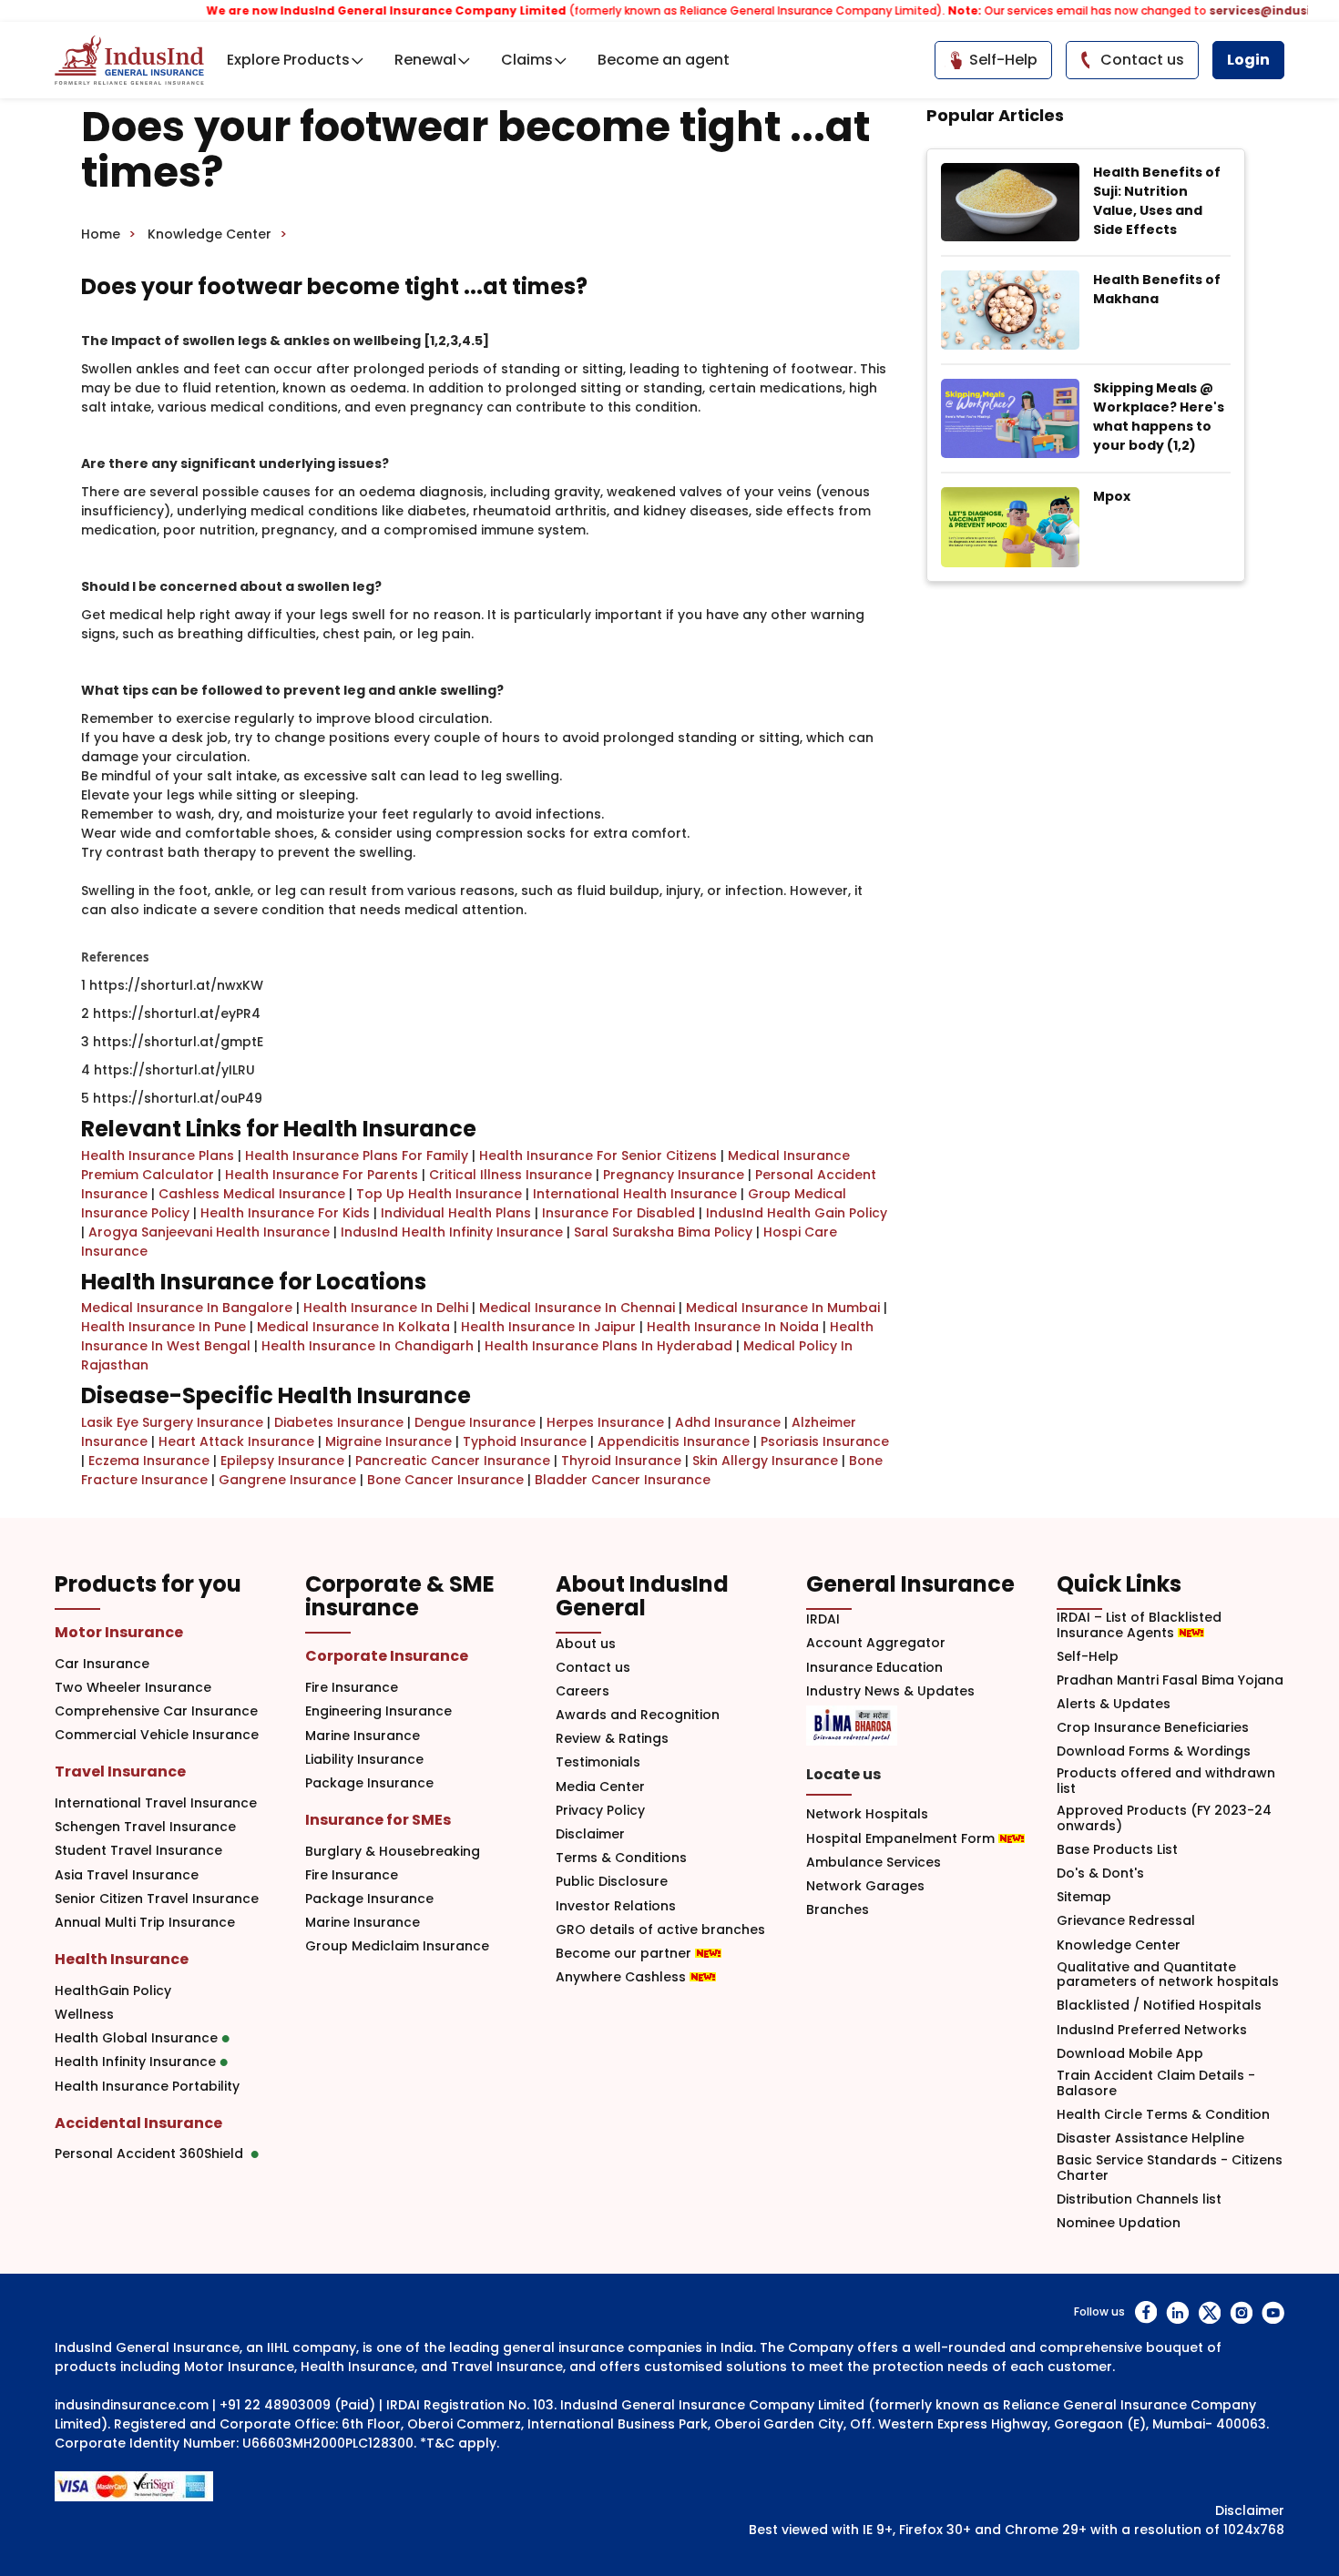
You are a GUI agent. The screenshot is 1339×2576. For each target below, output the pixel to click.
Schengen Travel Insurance (145, 1827)
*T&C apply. (460, 2443)
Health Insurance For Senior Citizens (598, 1156)
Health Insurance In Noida (733, 1327)
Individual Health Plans (456, 1213)
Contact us (593, 1668)
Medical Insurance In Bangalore (187, 1308)
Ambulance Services (874, 1863)
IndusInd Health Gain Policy (797, 1213)
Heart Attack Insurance (236, 1441)
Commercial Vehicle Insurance (157, 1735)
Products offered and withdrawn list (1166, 1781)
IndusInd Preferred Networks (1152, 2030)
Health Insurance (122, 1959)
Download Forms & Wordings (1154, 1751)
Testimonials (598, 1762)
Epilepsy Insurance (282, 1461)
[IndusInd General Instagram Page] (1241, 2312)
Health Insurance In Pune (164, 1327)
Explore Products (288, 60)
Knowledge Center (210, 234)
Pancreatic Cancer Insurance (453, 1461)
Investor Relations (616, 1906)
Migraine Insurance (388, 1441)
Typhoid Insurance (525, 1441)
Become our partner (625, 1954)
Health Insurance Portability (147, 2087)
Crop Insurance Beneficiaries (1153, 1728)
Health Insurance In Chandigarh (368, 1346)
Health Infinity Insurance (137, 2062)
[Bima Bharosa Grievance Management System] (852, 1726)
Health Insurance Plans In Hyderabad (608, 1346)
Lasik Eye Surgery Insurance (172, 1422)
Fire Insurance (352, 1688)
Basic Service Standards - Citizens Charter (1170, 2168)
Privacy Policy (600, 1811)
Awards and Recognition (638, 1715)
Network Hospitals (867, 1814)
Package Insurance (369, 1783)
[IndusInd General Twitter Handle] (1209, 2312)
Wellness (84, 2015)
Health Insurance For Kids (285, 1213)
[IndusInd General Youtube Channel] (1273, 2312)
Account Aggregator (876, 1643)
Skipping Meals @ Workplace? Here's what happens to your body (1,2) (1159, 417)
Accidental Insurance (138, 2123)
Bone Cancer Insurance (445, 1480)
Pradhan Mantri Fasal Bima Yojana (1170, 1680)
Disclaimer (590, 1834)
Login (1248, 60)
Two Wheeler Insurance (133, 1688)
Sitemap (1084, 1897)
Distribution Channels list (1139, 2199)
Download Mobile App (1130, 2054)
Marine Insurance (363, 1736)
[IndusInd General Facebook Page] (1145, 2312)
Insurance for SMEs (378, 1820)
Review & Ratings (612, 1739)
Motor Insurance (119, 1632)
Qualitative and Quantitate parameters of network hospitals (1168, 1975)
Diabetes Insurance (339, 1422)
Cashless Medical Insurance (252, 1194)
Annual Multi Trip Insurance (145, 1923)
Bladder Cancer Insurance (623, 1480)
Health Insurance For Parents (322, 1175)
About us (586, 1644)
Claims (527, 60)
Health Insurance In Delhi (386, 1308)
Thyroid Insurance (621, 1461)
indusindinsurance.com (132, 2405)
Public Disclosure (612, 1882)
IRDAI (823, 1619)
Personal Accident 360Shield (153, 2154)
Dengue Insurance (475, 1422)
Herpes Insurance (605, 1422)
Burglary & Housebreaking (393, 1852)
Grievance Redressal (1126, 1921)
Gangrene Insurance (287, 1480)
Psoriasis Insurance (825, 1441)
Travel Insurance (120, 1772)
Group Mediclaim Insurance (397, 1946)
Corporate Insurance (387, 1656)
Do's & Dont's (1100, 1873)
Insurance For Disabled (618, 1213)
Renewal (425, 60)
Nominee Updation (1119, 2223)
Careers (583, 1691)
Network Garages (865, 1886)
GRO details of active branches (660, 1930)
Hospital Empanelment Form (902, 1839)
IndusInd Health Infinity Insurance (452, 1232)
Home (101, 234)
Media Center (600, 1787)
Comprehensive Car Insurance (156, 1711)
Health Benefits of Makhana (1157, 289)
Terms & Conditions (621, 1858)
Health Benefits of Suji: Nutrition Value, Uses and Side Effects (1157, 201)
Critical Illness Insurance (511, 1175)
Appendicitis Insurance (674, 1441)
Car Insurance (102, 1664)
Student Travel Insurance (138, 1851)
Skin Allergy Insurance (765, 1461)
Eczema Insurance (149, 1461)
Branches (838, 1910)
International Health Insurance (635, 1194)
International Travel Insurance (156, 1803)
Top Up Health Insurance (439, 1194)
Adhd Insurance (728, 1422)
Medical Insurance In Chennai (577, 1308)
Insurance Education (874, 1668)
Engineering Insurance (378, 1711)
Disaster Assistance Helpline (1150, 2138)
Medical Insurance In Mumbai (783, 1308)
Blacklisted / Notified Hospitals (1159, 2006)
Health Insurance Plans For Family (357, 1156)
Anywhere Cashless (623, 1977)
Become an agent (664, 60)
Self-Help (1088, 1657)
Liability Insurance (364, 1760)
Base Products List (1117, 1850)
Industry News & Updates (890, 1691)
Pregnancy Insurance (674, 1175)
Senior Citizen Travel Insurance (157, 1899)
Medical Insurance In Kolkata (353, 1327)
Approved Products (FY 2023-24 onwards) (1164, 1818)
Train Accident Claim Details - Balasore (1156, 2083)
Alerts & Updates (1114, 1704)
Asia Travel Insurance (127, 1875)
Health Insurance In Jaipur (548, 1327)
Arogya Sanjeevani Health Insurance (209, 1232)
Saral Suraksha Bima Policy (663, 1232)
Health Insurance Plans (158, 1156)
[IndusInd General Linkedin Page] (1177, 2312)
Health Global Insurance (138, 2038)
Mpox (1112, 496)
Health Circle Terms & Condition (1163, 2115)
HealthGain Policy (113, 1991)
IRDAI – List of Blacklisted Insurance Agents (1139, 1625)
